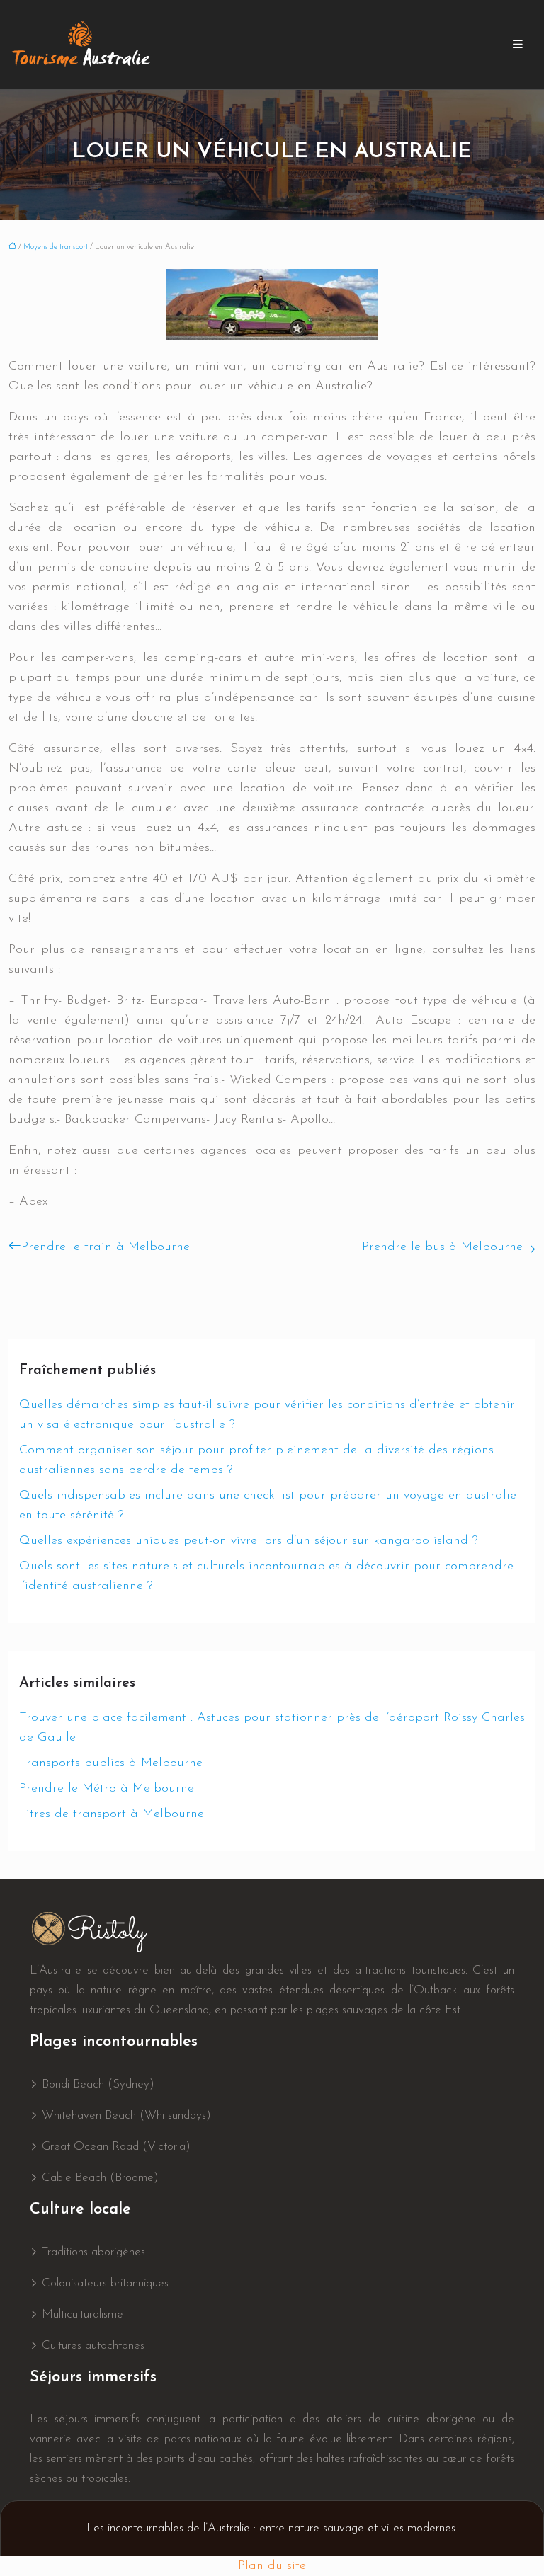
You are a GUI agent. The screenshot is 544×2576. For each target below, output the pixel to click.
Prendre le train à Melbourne (106, 1247)
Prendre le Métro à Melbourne (107, 1789)
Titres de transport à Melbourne (112, 1814)
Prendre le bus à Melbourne (442, 1247)
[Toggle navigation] (518, 45)
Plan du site (272, 2566)
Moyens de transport (56, 247)
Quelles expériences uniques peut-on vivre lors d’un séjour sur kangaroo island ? (249, 1541)
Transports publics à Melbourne (111, 1763)
